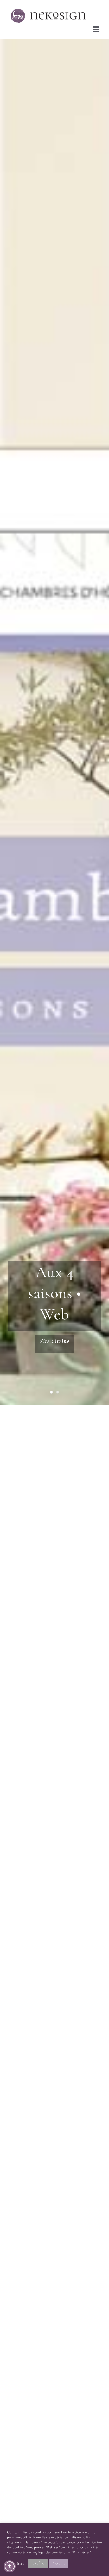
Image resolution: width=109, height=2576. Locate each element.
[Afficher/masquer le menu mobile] (97, 29)
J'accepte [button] (59, 2563)
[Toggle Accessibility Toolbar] (10, 2566)
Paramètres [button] (15, 2563)
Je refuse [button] (38, 2563)
